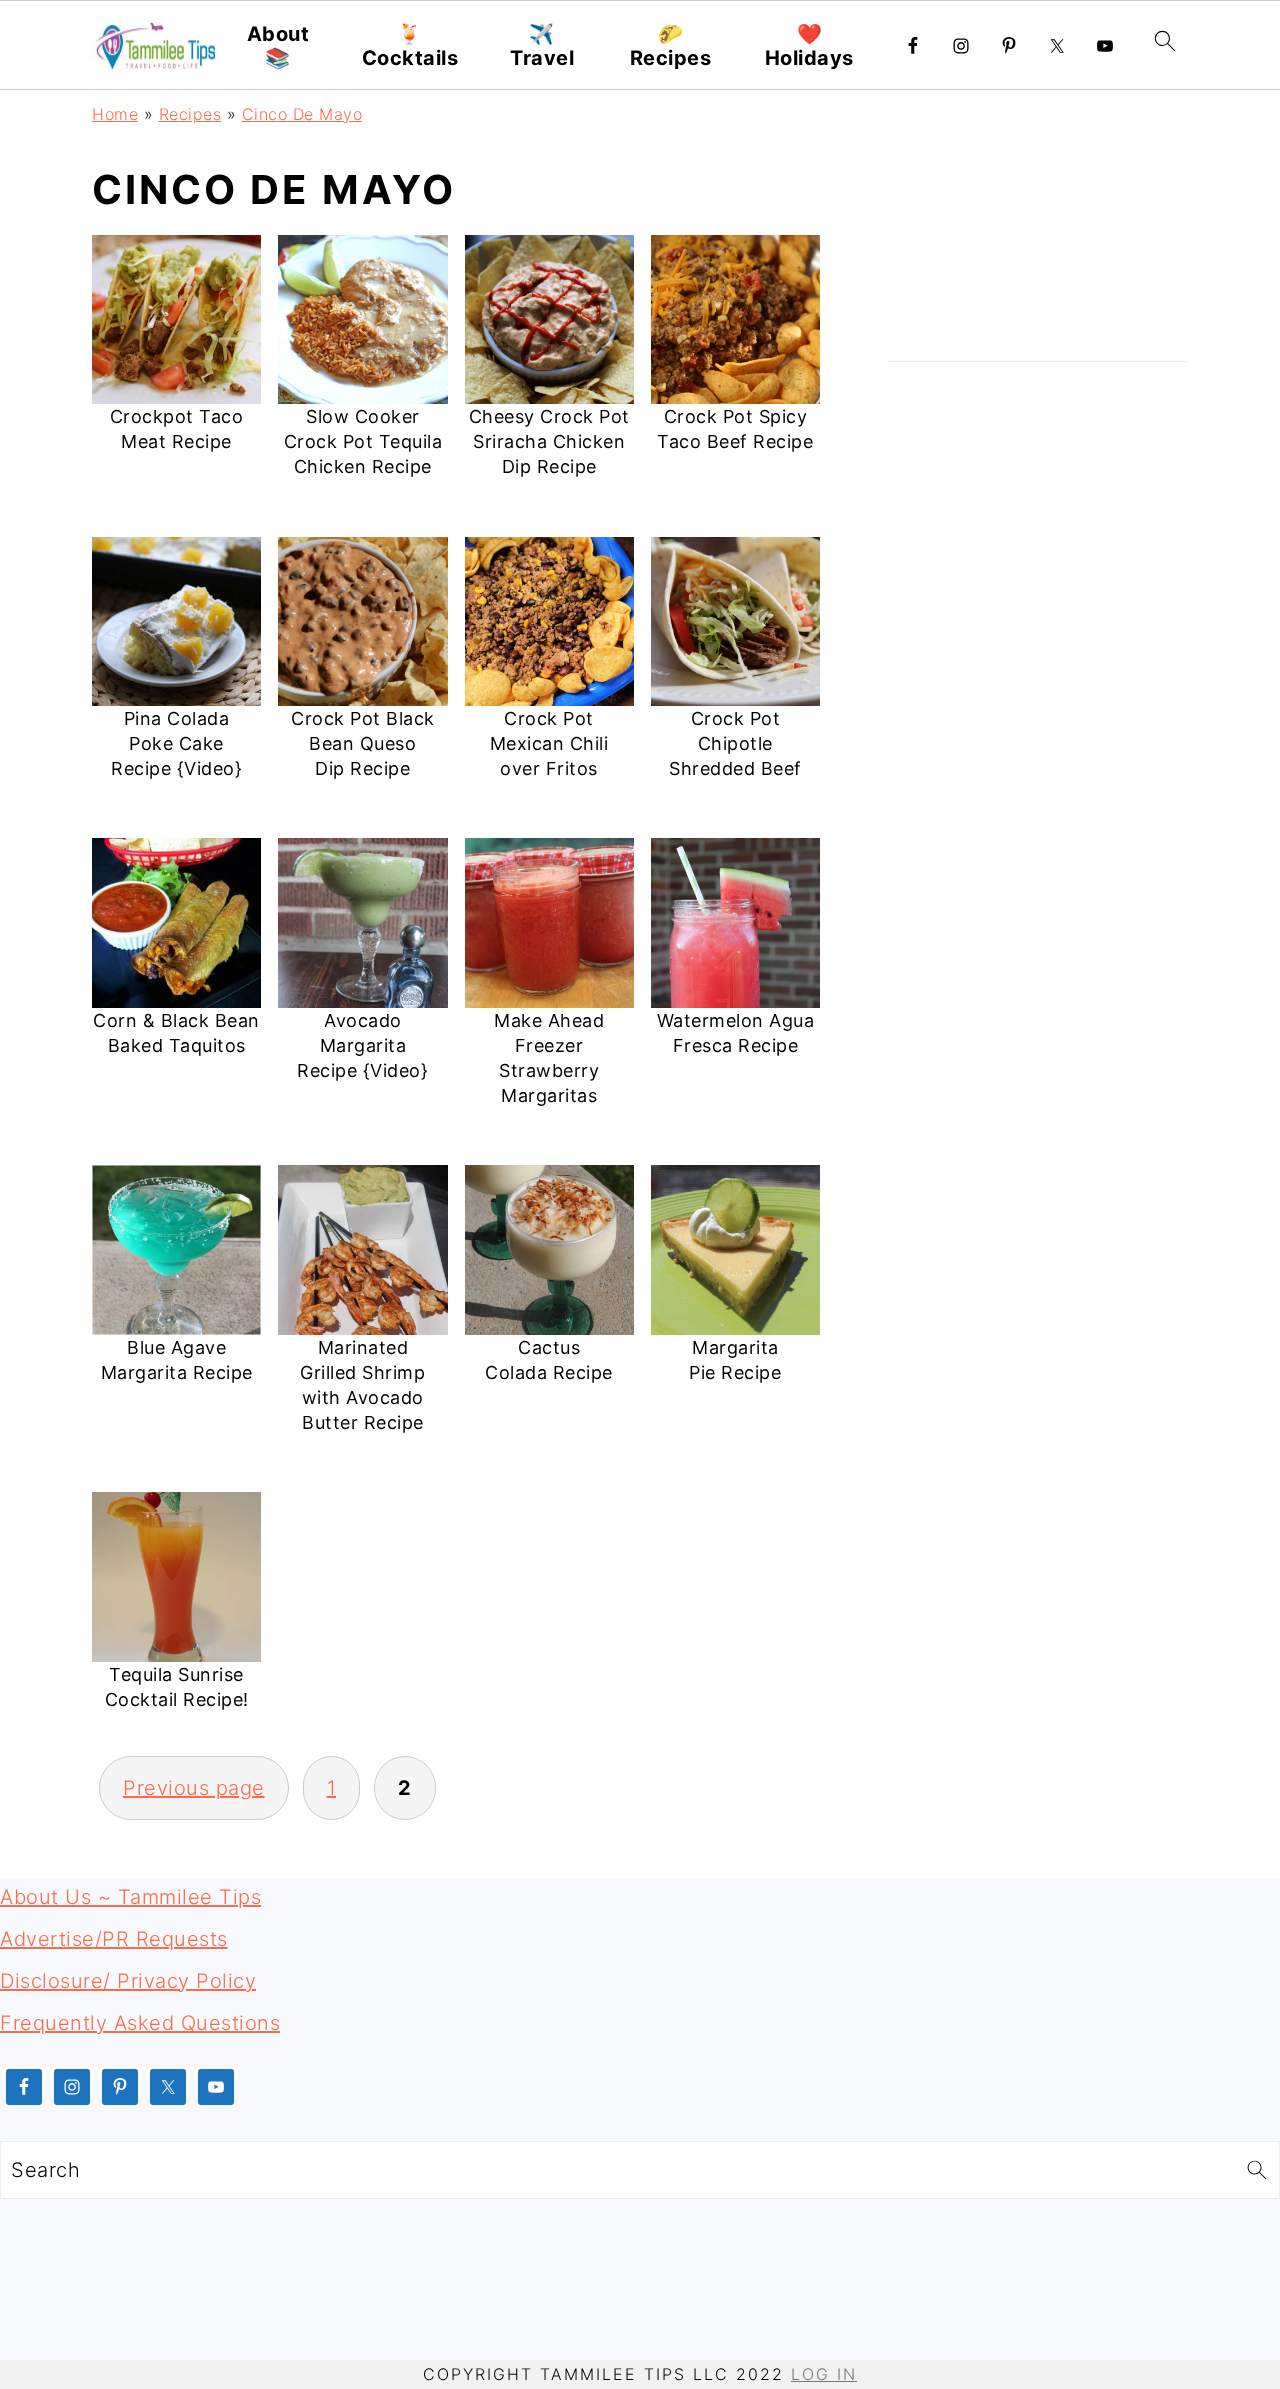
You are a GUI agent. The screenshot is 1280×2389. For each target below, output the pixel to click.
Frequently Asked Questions (140, 2023)
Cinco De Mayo (302, 114)
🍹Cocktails (410, 46)
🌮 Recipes (671, 46)
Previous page (194, 1788)
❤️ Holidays (809, 46)
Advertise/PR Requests (114, 1939)
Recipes (190, 114)
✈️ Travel (542, 46)
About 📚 (278, 46)
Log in (824, 2374)
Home (115, 114)
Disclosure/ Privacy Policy (128, 1981)
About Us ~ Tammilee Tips (130, 1897)
